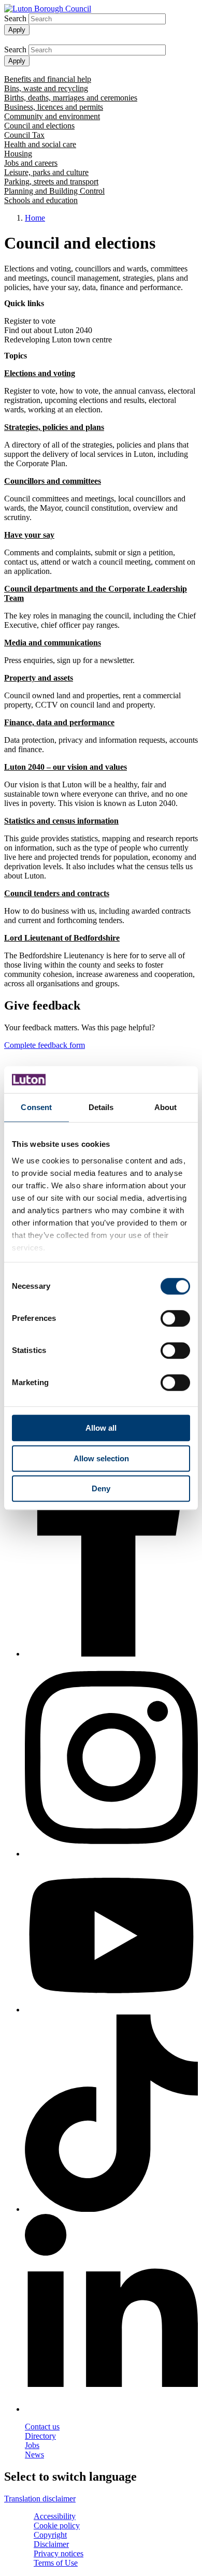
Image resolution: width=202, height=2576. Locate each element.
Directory (40, 2436)
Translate (19, 40)
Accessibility (55, 2516)
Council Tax (24, 135)
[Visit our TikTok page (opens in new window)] (111, 2114)
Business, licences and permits (54, 107)
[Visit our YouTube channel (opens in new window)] (111, 1937)
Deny (101, 1488)
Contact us (42, 2427)
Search (15, 18)
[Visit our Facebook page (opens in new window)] (111, 1519)
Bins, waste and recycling (46, 88)
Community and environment (52, 116)
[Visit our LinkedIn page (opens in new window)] (111, 2314)
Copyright (50, 2535)
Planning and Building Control (54, 191)
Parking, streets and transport (51, 182)
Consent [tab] (36, 1107)
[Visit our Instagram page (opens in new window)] (111, 1759)
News (34, 2455)
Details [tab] (101, 1107)
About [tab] (166, 1107)
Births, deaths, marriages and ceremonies (71, 98)
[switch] (175, 1318)
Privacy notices (59, 2553)
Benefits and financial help (48, 79)
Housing (18, 154)
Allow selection (101, 1458)
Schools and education (41, 200)
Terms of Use (56, 2563)
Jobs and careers (31, 163)
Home (35, 218)
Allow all (101, 1428)
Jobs (32, 2445)
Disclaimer (51, 2544)
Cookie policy (57, 2525)
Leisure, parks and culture (46, 172)
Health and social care (40, 144)
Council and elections (39, 126)
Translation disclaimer (40, 2499)
